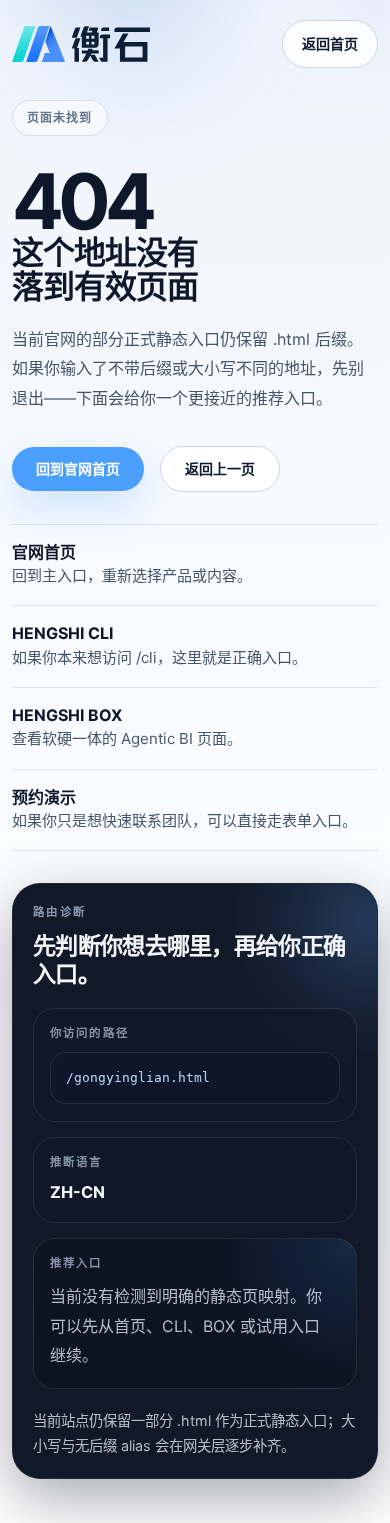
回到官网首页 (78, 468)
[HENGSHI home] (81, 44)
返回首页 (330, 43)
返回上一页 (220, 468)
